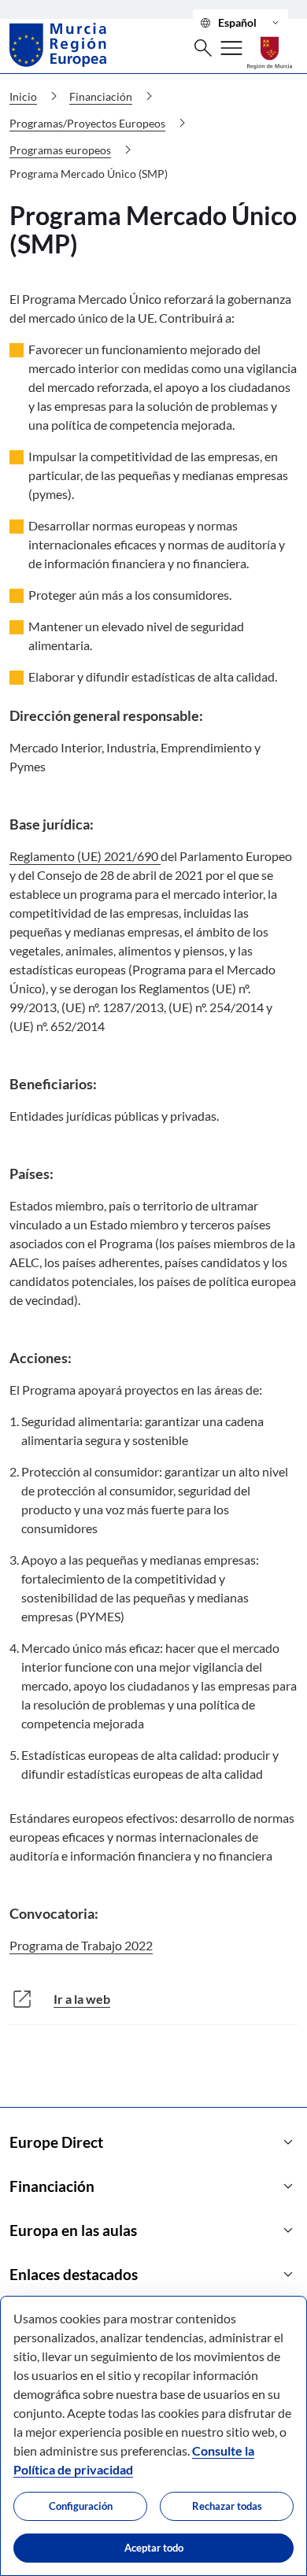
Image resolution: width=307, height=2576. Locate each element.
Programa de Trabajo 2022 (81, 1945)
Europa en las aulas (153, 2230)
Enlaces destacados (153, 2275)
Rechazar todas (227, 2506)
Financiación (153, 2186)
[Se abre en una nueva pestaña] (270, 44)
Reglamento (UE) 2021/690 (85, 856)
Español (240, 23)
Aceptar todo (154, 2548)
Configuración (81, 2506)
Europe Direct (153, 2142)
